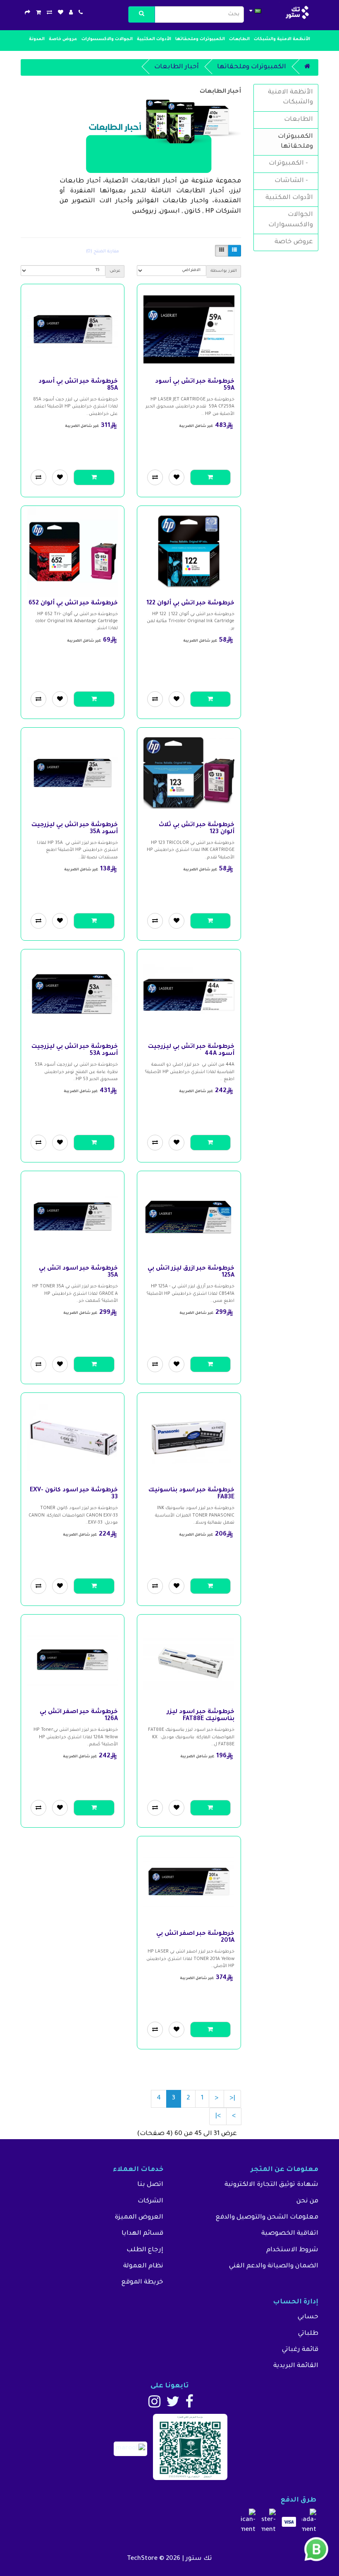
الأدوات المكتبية (154, 39)
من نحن (307, 2201)
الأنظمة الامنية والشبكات (282, 39)
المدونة (37, 39)
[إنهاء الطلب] (27, 13)
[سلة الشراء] (38, 13)
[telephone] (81, 13)
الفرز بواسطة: (223, 271)
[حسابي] (71, 13)
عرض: (115, 271)
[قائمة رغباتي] (61, 13)
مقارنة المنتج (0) (103, 252)
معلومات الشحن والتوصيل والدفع (267, 2218)
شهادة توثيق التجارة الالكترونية (271, 2185)
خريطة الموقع (142, 2282)
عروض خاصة (63, 39)
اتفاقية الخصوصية (290, 2234)
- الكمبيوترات (291, 164)
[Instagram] (154, 2405)
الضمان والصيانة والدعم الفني (274, 2266)
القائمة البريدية (296, 2366)
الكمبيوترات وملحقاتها (200, 39)
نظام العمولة (143, 2266)
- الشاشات (294, 181)
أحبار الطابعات (177, 67)
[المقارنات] (49, 13)
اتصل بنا (150, 2185)
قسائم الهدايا (142, 2234)
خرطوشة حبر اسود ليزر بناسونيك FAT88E (201, 1716)
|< (232, 2098)
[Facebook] (189, 2405)
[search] (142, 14)
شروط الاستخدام (292, 2250)
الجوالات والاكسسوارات (107, 39)
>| (218, 2116)
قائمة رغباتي (300, 2350)
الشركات (150, 2201)
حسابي (308, 2317)
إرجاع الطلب (145, 2250)
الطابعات (239, 39)
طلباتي (308, 2334)
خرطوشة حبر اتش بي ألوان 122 (190, 604)
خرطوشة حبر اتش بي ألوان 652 (73, 604)
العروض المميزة (139, 2218)
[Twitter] (173, 2405)
